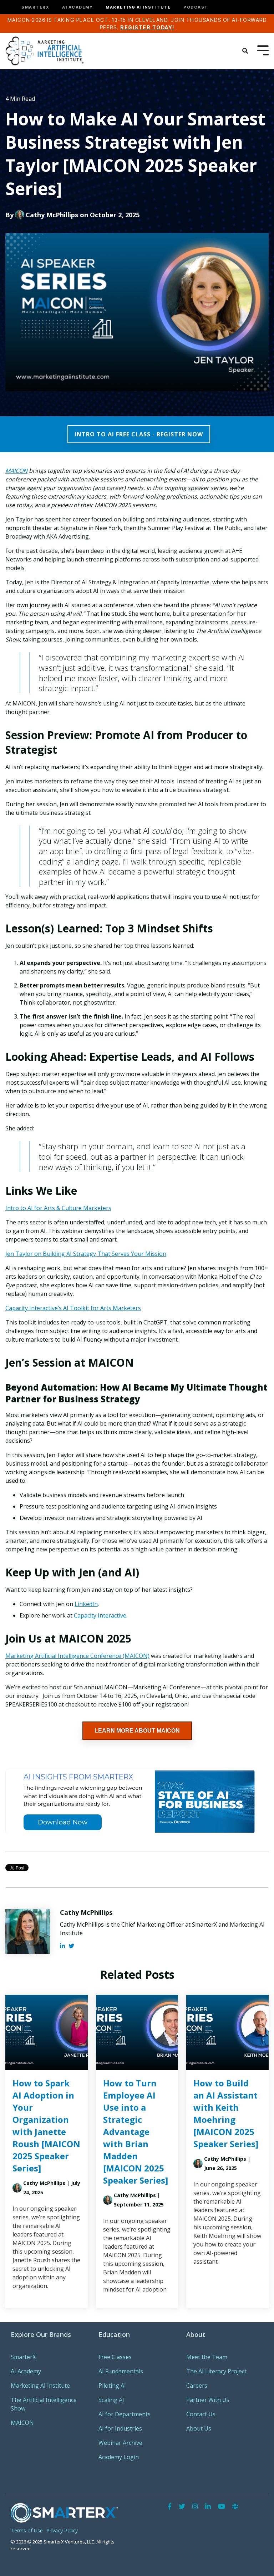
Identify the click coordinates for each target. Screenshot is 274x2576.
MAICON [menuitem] (22, 2423)
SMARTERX (35, 7)
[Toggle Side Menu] (263, 50)
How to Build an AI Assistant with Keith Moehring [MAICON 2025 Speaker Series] (226, 2113)
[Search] (245, 51)
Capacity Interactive (100, 1615)
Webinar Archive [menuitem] (120, 2443)
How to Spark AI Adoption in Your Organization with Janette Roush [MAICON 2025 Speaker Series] (46, 2126)
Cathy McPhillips (52, 215)
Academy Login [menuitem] (119, 2457)
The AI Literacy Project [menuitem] (216, 2371)
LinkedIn (86, 1604)
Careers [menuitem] (197, 2386)
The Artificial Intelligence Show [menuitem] (44, 2404)
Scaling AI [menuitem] (111, 2400)
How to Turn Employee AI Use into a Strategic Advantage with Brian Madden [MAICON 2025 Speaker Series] (136, 2132)
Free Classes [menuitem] (115, 2357)
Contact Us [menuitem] (201, 2414)
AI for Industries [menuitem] (120, 2428)
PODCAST (196, 7)
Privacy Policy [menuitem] (62, 2530)
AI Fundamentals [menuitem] (121, 2371)
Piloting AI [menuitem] (112, 2386)
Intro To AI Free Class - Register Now (139, 434)
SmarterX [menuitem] (23, 2357)
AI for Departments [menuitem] (125, 2414)
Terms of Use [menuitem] (27, 2530)
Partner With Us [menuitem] (208, 2400)
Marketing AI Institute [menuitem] (40, 2386)
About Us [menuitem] (199, 2428)
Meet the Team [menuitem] (207, 2357)
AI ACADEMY (77, 7)
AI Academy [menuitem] (26, 2371)
